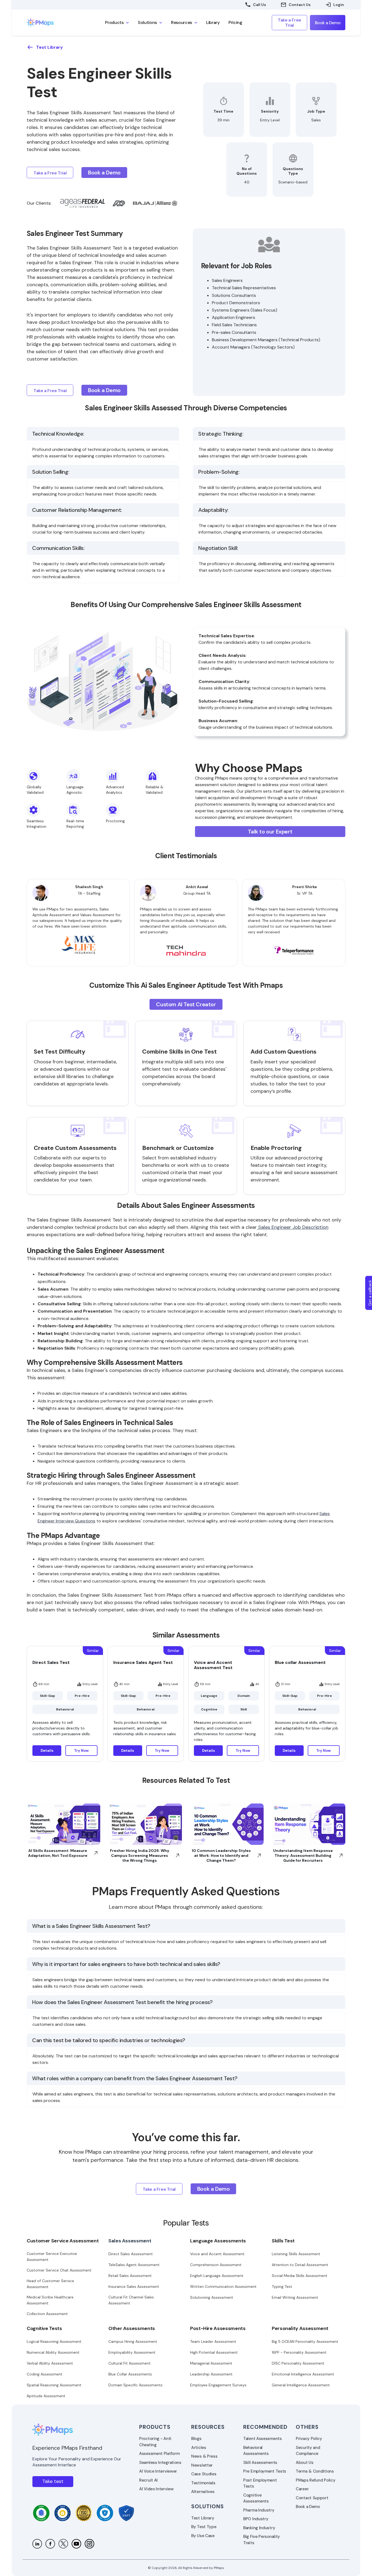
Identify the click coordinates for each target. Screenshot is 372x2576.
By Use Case (203, 2536)
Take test (53, 2481)
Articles (199, 2448)
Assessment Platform (159, 2454)
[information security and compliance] (41, 2513)
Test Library (203, 2518)
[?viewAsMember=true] (37, 2544)
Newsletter (202, 2465)
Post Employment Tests (260, 2483)
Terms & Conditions (315, 2471)
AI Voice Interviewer (158, 2471)
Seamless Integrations (160, 2463)
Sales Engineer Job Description (293, 1227)
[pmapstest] (50, 2544)
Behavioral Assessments (256, 2451)
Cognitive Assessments (256, 2498)
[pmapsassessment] (89, 2544)
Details (47, 1751)
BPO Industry (256, 2519)
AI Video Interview (156, 2489)
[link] (51, 23)
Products (155, 2427)
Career (302, 2489)
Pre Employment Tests (265, 2471)
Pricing (235, 22)
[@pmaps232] (76, 2544)
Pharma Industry (259, 2510)
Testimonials (203, 2483)
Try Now (81, 1751)
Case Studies (204, 2474)
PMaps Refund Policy (315, 2480)
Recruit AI (148, 2480)
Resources (208, 2427)
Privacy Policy (309, 2439)
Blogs (196, 2439)
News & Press (204, 2456)
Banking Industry (259, 2528)
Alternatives (203, 2492)
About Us (305, 2463)
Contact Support (312, 2498)
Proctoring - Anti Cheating (155, 2442)
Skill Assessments (260, 2463)
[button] (117, 23)
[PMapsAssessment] (63, 2544)
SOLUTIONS (208, 2506)
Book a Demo (308, 2507)
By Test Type (204, 2527)
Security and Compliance (308, 2451)
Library (213, 22)
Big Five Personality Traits (262, 2540)
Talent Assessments (263, 2439)
